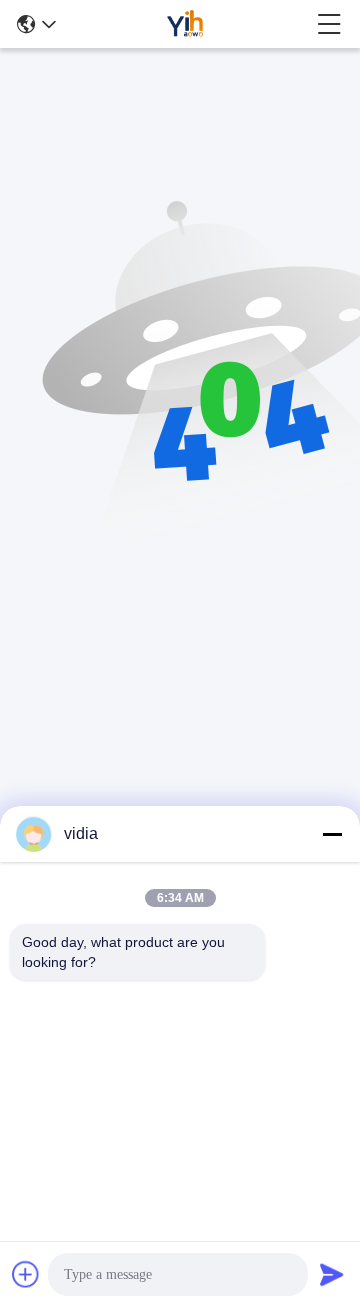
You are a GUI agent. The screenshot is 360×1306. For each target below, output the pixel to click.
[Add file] (26, 1274)
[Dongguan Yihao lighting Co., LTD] (186, 24)
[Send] (332, 1274)
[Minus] (332, 834)
